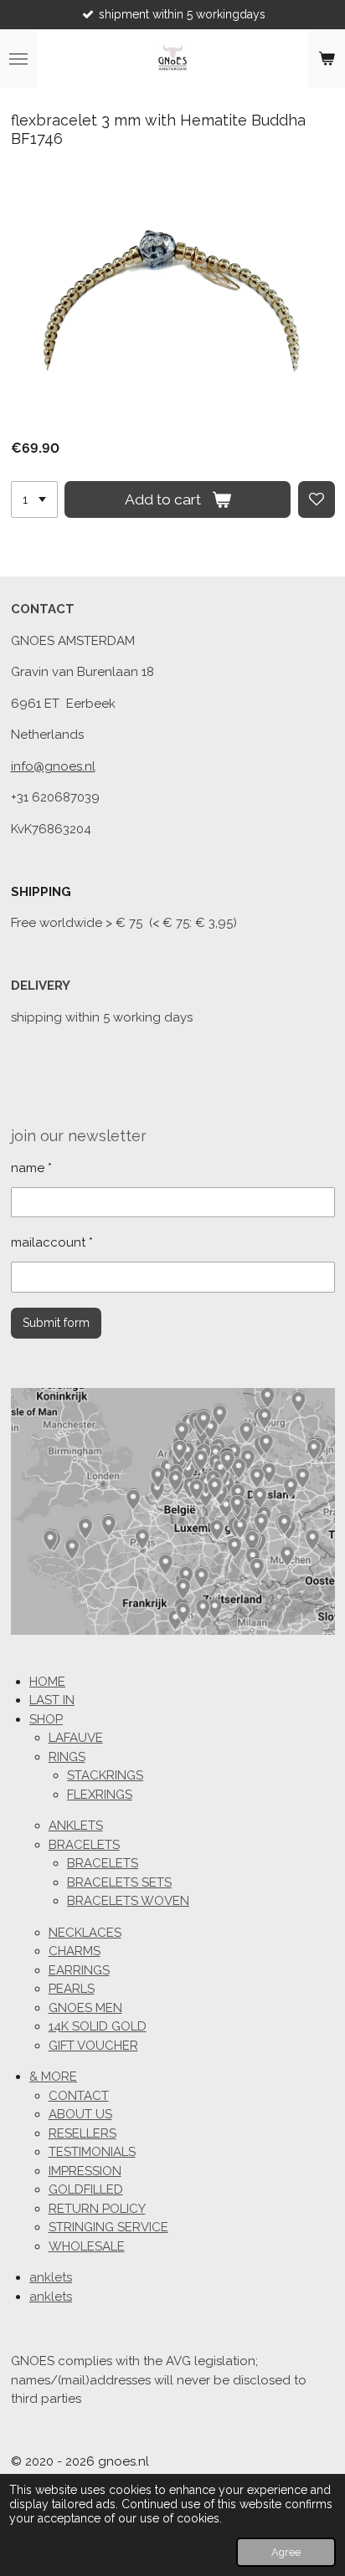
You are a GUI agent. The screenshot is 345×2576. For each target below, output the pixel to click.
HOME (47, 1682)
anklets (51, 2277)
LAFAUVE (76, 1738)
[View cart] (327, 59)
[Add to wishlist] (317, 499)
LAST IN (52, 1700)
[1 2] (34, 499)
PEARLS (72, 1989)
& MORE (53, 2077)
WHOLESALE (87, 2246)
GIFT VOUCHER (93, 2046)
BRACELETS (84, 1845)
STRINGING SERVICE (108, 2227)
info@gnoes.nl (53, 766)
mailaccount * (52, 1242)
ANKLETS (76, 1826)
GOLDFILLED (86, 2189)
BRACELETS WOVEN (128, 1901)
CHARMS (75, 1951)
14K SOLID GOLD (98, 2026)
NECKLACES (85, 1933)
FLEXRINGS (100, 1795)
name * (31, 1168)
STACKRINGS (105, 1775)
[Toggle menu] (18, 59)
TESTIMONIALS (92, 2152)
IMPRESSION (85, 2171)
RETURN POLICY (97, 2209)
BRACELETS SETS (119, 1882)
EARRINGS (79, 1970)
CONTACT (79, 2096)
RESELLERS (82, 2133)
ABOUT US (80, 2114)
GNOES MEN (85, 2008)
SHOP (46, 1719)
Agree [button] (286, 2552)
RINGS (67, 1757)
